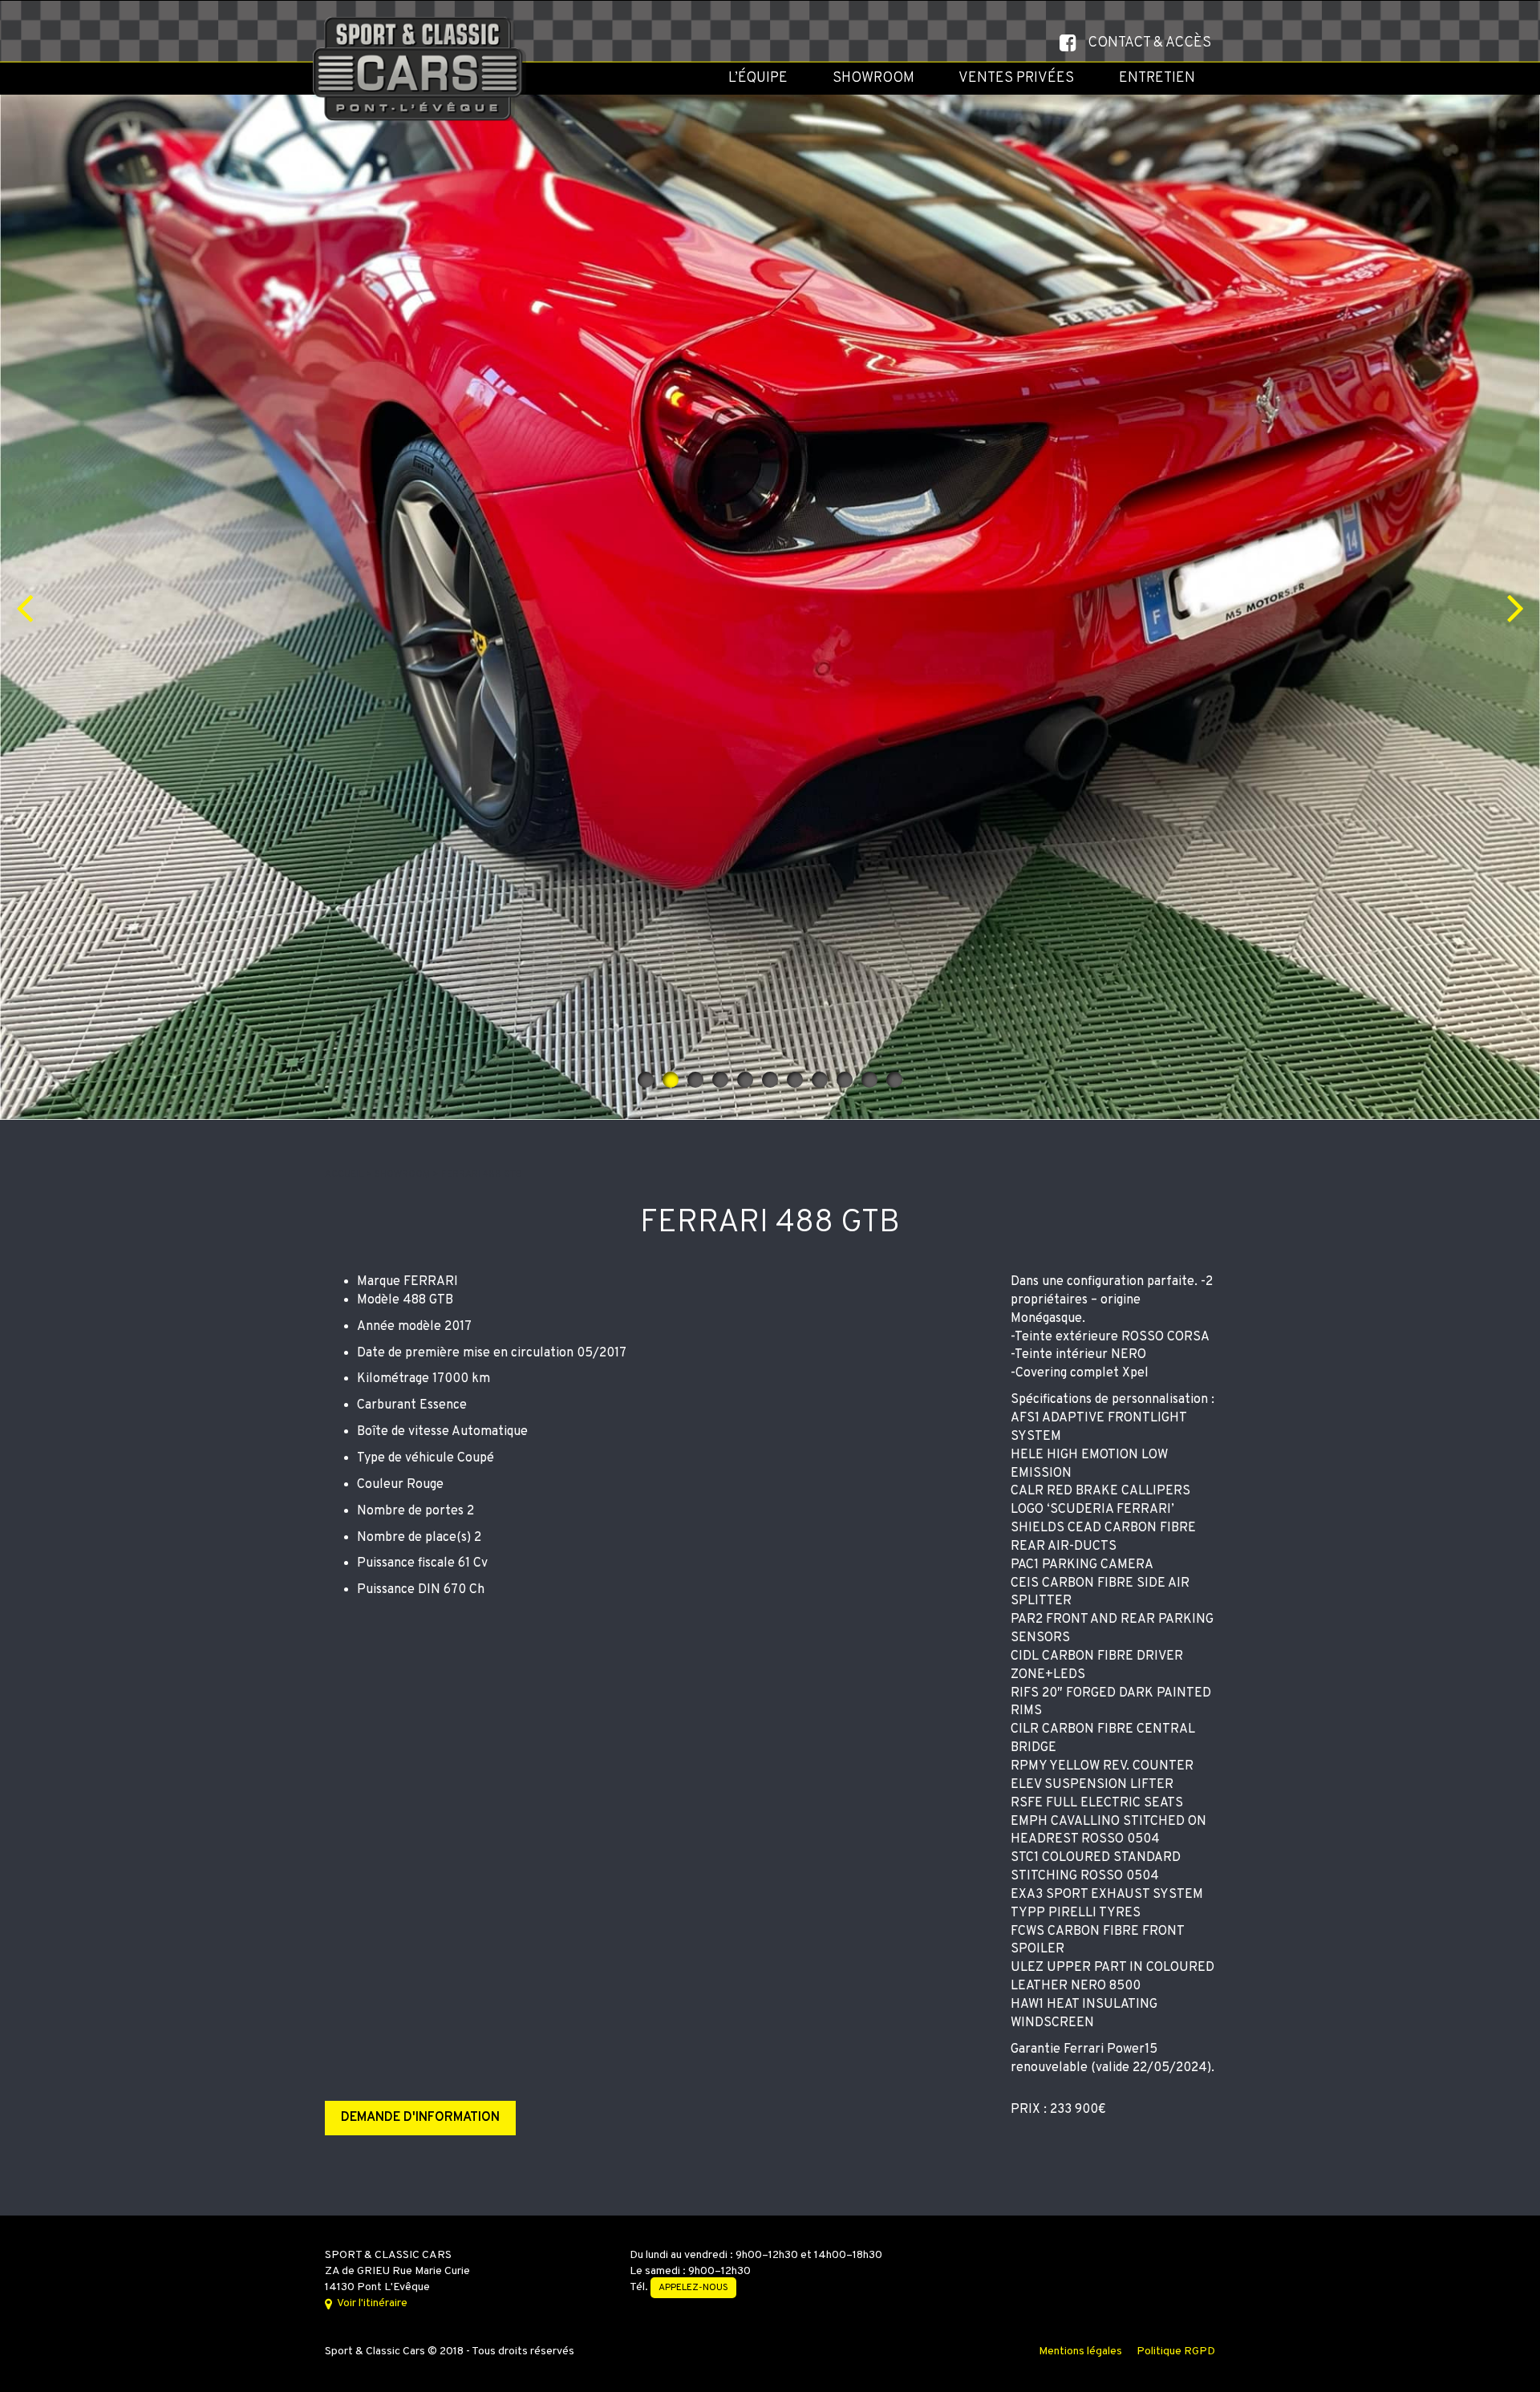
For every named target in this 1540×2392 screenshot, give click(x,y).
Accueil (345, 1174)
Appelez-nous (693, 2288)
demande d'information (420, 2118)
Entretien (1157, 78)
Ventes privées (1016, 78)
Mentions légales (1080, 2351)
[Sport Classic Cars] (422, 21)
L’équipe (758, 78)
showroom (403, 1174)
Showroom (873, 78)
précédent (24, 607)
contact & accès (1149, 43)
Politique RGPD (1176, 2351)
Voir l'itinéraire (371, 2303)
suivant (1516, 607)
